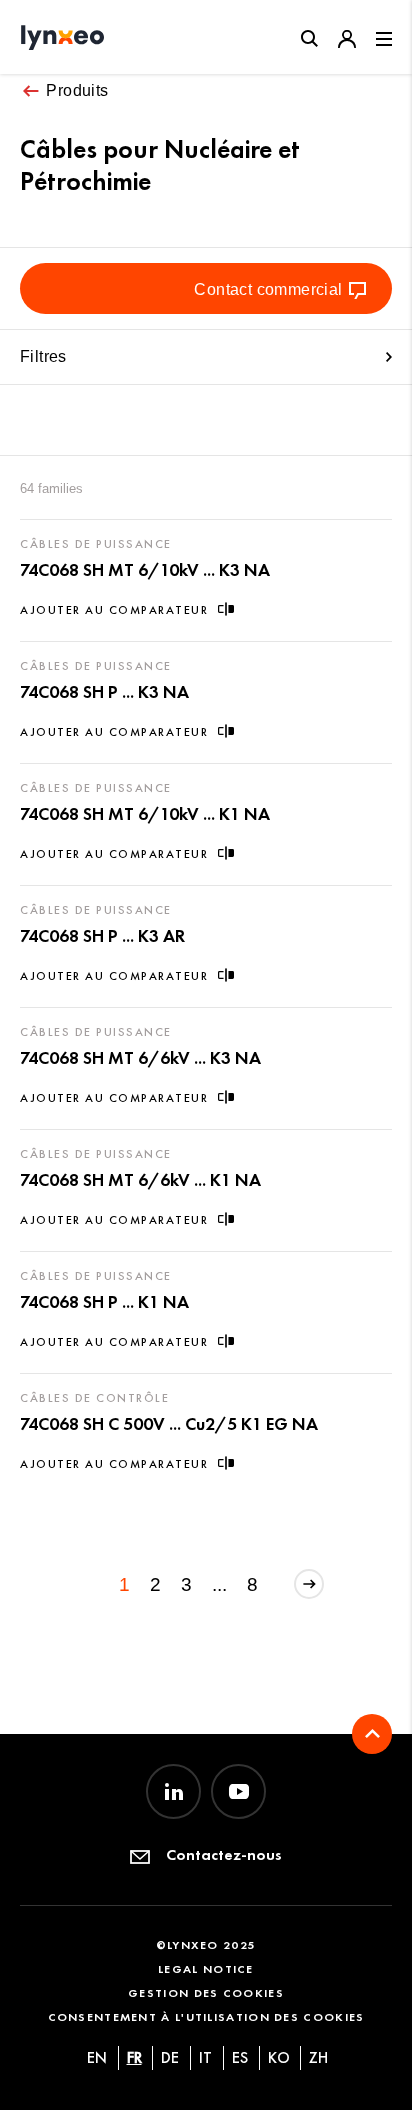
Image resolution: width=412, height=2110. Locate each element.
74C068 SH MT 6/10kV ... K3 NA (145, 570)
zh (318, 2057)
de (170, 2057)
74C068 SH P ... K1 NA (104, 1302)
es (240, 2057)
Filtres (43, 356)
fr (134, 2057)
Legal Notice (206, 1968)
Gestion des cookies (206, 1992)
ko (279, 2057)
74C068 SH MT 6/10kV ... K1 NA (145, 814)
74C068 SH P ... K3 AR (102, 936)
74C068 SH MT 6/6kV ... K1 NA (140, 1180)
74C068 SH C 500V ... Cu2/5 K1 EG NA (169, 1424)
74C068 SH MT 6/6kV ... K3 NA (140, 1058)
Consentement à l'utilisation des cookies (206, 2016)
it (205, 2057)
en (97, 2057)
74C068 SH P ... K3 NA (104, 692)
